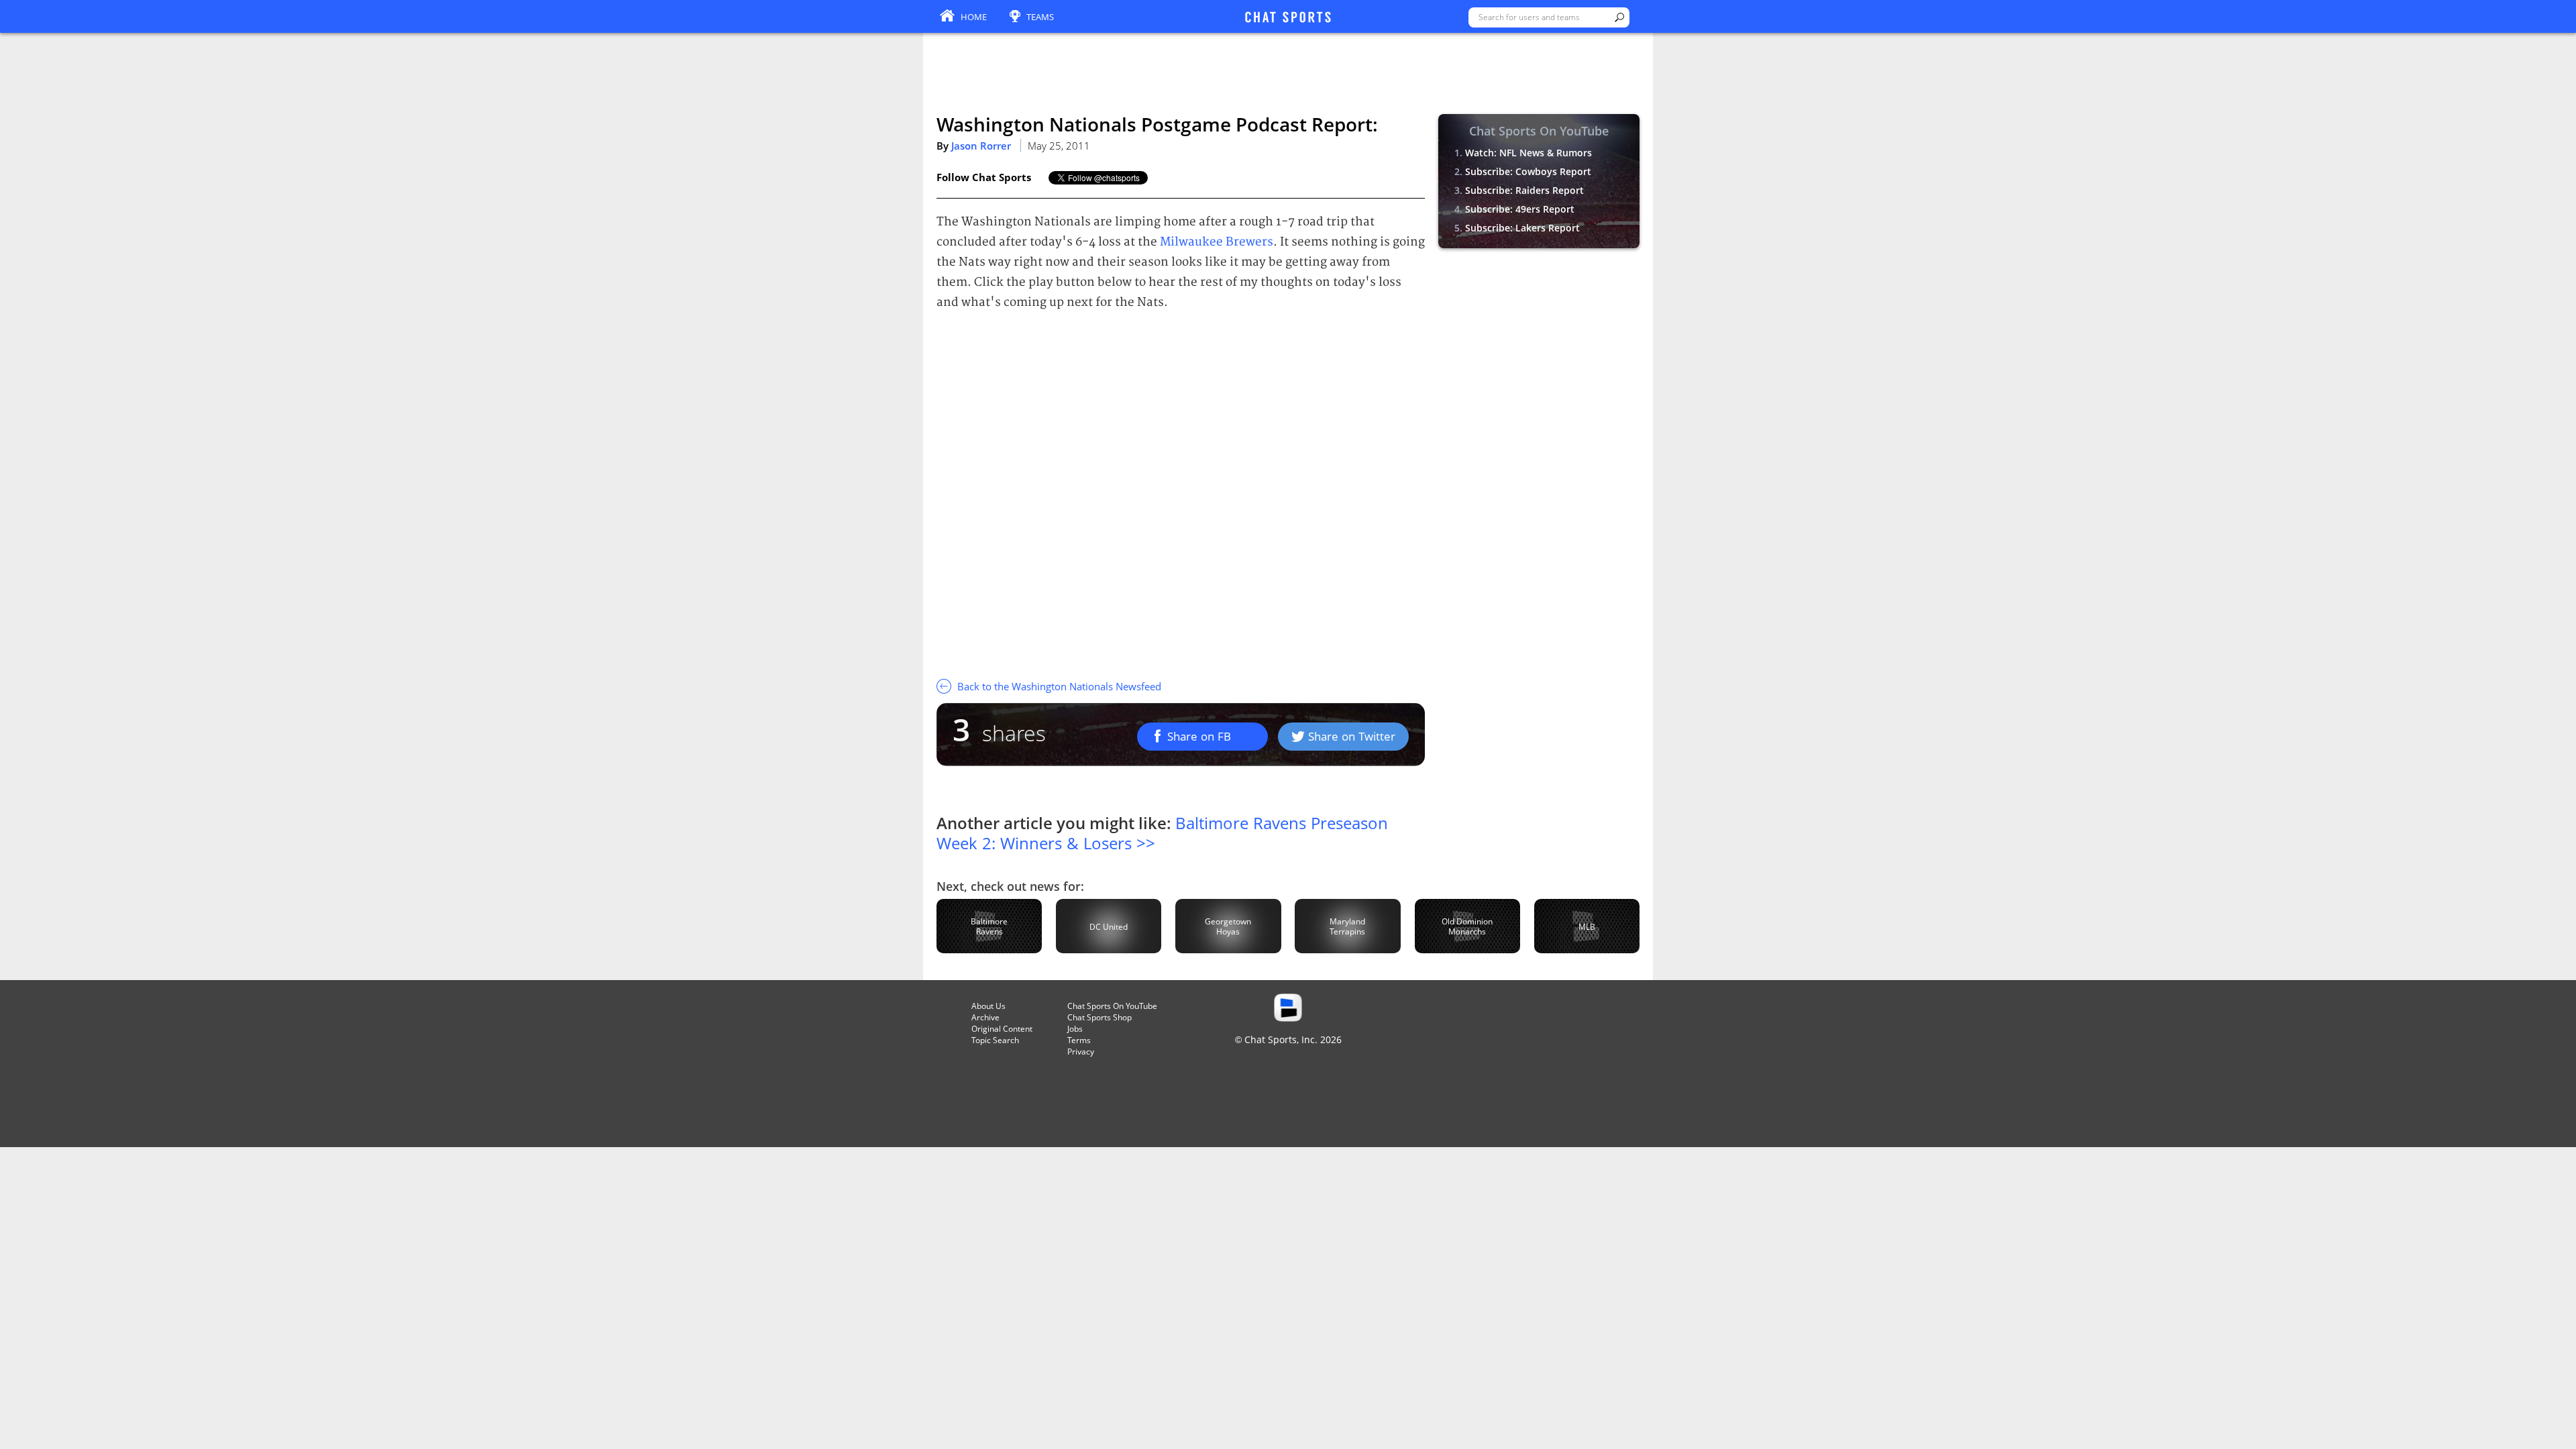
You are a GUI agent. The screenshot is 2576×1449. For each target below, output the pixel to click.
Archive (985, 1017)
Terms (1079, 1040)
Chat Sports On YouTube (1112, 1006)
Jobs (1075, 1029)
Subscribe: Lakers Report (1522, 228)
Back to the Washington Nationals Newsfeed (1058, 686)
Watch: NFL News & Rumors (1528, 153)
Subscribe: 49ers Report (1520, 209)
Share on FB (1199, 736)
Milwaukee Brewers (1217, 242)
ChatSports (1288, 18)
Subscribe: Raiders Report (1524, 190)
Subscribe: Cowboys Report (1528, 171)
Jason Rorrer (981, 146)
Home (974, 17)
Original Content (1002, 1029)
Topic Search (995, 1040)
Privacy (1081, 1052)
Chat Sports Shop (1099, 1017)
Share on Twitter (1352, 736)
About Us (988, 1006)
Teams (1040, 17)
